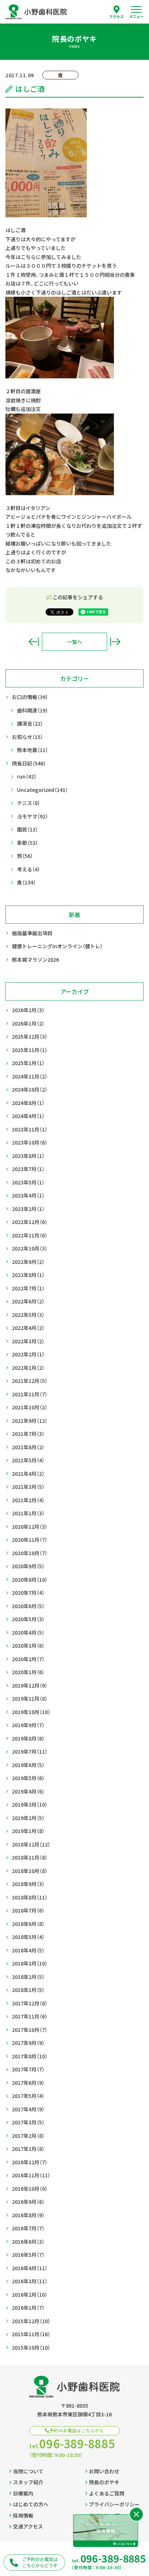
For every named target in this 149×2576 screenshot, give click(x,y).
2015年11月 (31, 2334)
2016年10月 (30, 2189)
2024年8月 (28, 1103)
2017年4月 (28, 2109)
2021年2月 (28, 1500)
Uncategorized (42, 790)
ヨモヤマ (33, 816)
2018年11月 (30, 1857)
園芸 (27, 829)
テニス (29, 803)
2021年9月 (30, 1421)
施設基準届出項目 (32, 933)
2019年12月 (30, 1685)
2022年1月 (28, 1368)
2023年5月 (28, 1182)
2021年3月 (28, 1487)
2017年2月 (28, 2136)
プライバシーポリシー (114, 2504)
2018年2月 (28, 1977)
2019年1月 (28, 1831)
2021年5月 (28, 1460)
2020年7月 (28, 1593)
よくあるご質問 (107, 2493)
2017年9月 (28, 2043)
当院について (28, 2471)
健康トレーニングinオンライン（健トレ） (57, 946)
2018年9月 (28, 1884)
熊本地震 (33, 750)
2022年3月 (28, 1341)
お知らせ (27, 737)
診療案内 (23, 2493)
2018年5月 (28, 1937)
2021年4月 (28, 1474)
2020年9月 (28, 1566)
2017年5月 (28, 2096)
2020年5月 (28, 1619)
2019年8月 (28, 1738)
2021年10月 (30, 1407)
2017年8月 (30, 2056)
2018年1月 (28, 1990)
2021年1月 (28, 1513)
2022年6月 (28, 1301)
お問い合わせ (104, 2471)
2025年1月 (28, 1063)
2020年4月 (28, 1632)
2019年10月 (31, 1712)
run (27, 776)
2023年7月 (28, 1169)
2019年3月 (30, 1804)
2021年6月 (28, 1447)
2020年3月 (28, 1646)
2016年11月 (31, 2175)
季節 (27, 843)
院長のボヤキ (104, 2482)
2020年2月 (28, 1659)
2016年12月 (30, 2162)
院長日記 (29, 763)
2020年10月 (30, 1553)
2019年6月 (28, 1765)
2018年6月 (28, 1924)
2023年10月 (30, 1142)
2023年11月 (30, 1129)
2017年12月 (30, 2003)
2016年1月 (28, 2308)
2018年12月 (31, 1844)
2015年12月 (31, 2321)
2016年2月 (30, 2294)
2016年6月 (28, 2242)
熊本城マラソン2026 (35, 960)
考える (29, 869)
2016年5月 (28, 2255)
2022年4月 (28, 1328)
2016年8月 (28, 2215)
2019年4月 (28, 1791)
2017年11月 (30, 2016)
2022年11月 (30, 1235)
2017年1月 (28, 2149)
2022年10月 (30, 1248)
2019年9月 (28, 1725)
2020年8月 (30, 1579)
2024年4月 (28, 1116)
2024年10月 (30, 1089)
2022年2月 (28, 1354)
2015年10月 (31, 2347)
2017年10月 (30, 2030)
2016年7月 (28, 2228)
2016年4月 (30, 2268)
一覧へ (74, 642)
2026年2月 (28, 1010)
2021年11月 (30, 1394)
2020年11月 (30, 1540)
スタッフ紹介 (28, 2482)
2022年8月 (28, 1275)
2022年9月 (28, 1262)
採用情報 (23, 2515)
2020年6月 (28, 1606)
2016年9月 (28, 2202)
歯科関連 (33, 710)
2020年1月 (28, 1672)
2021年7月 (28, 1434)
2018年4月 (28, 1950)
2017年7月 (28, 2069)
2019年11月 (30, 1698)
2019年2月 (28, 1818)
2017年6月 (28, 2083)
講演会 (30, 723)
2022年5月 (28, 1315)
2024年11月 (30, 1076)
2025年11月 (30, 1050)
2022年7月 (28, 1288)
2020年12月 (30, 1527)
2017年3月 (28, 2122)
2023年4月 (28, 1195)
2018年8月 (30, 1897)
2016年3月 (30, 2281)
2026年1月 (28, 1023)
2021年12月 (30, 1381)
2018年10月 (30, 1871)
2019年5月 (28, 1778)
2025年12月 (30, 1036)
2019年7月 (30, 1751)
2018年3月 (30, 1963)
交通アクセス (28, 2526)
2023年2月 (28, 1209)
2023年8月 (28, 1156)
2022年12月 (30, 1222)
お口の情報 (30, 697)
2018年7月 (28, 1910)
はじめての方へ (31, 2504)
